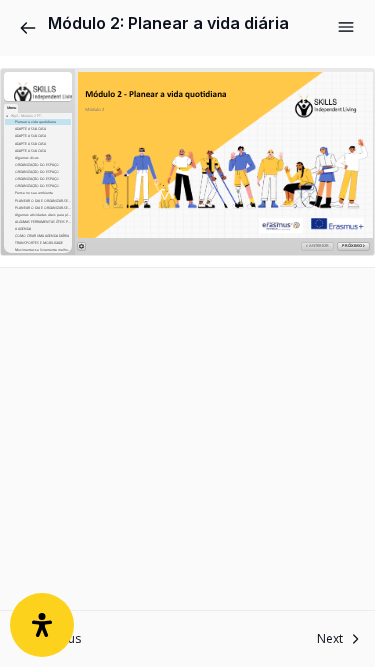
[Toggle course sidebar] (346, 27)
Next (330, 638)
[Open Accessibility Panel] (42, 625)
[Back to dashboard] (28, 28)
